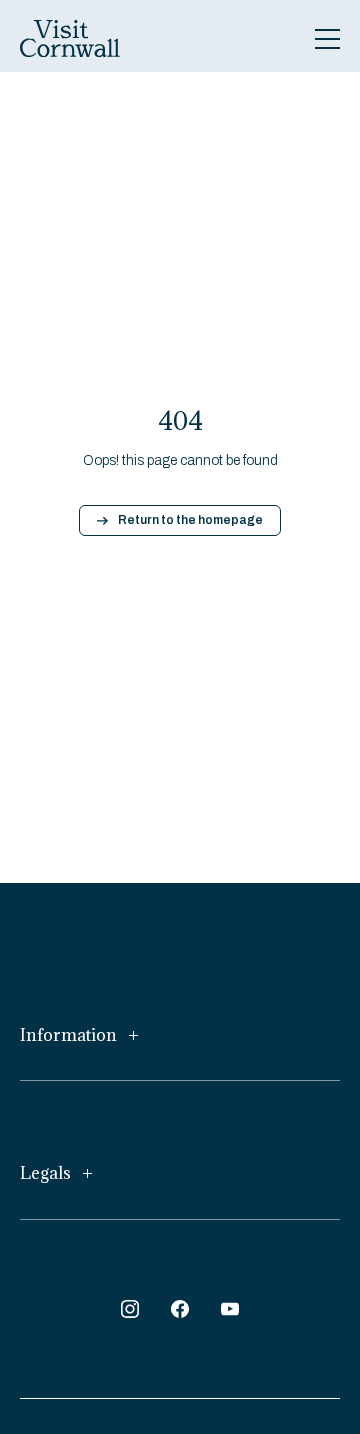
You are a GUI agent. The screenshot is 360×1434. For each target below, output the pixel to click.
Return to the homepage (190, 520)
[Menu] (327, 39)
